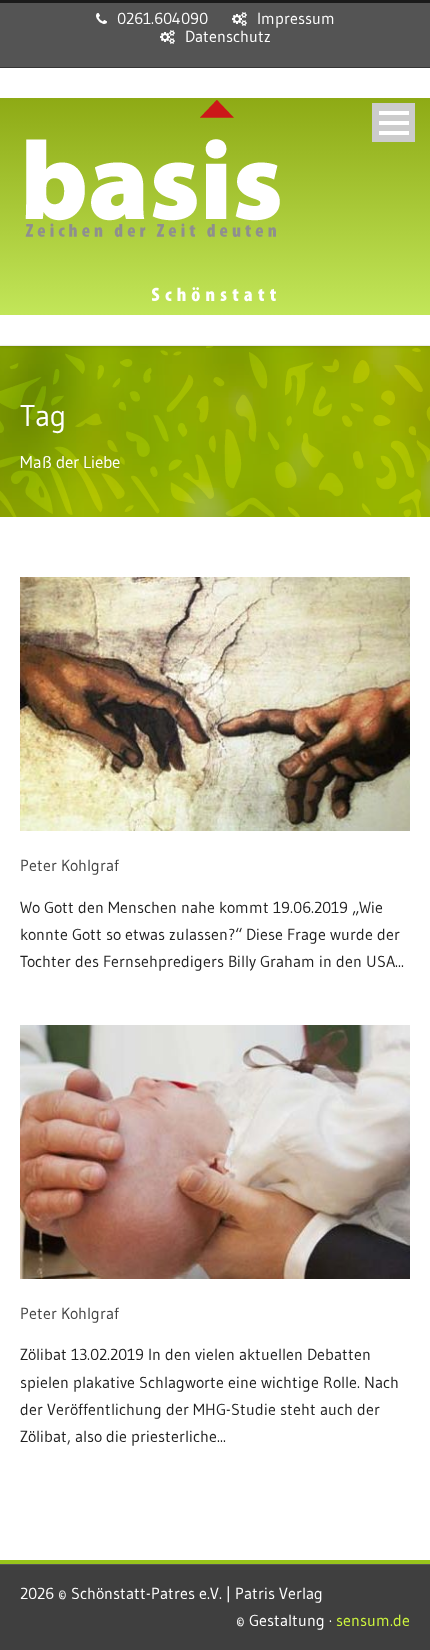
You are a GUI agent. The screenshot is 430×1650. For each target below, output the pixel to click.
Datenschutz (228, 36)
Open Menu (393, 122)
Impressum (296, 18)
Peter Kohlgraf (69, 865)
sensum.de (373, 1620)
